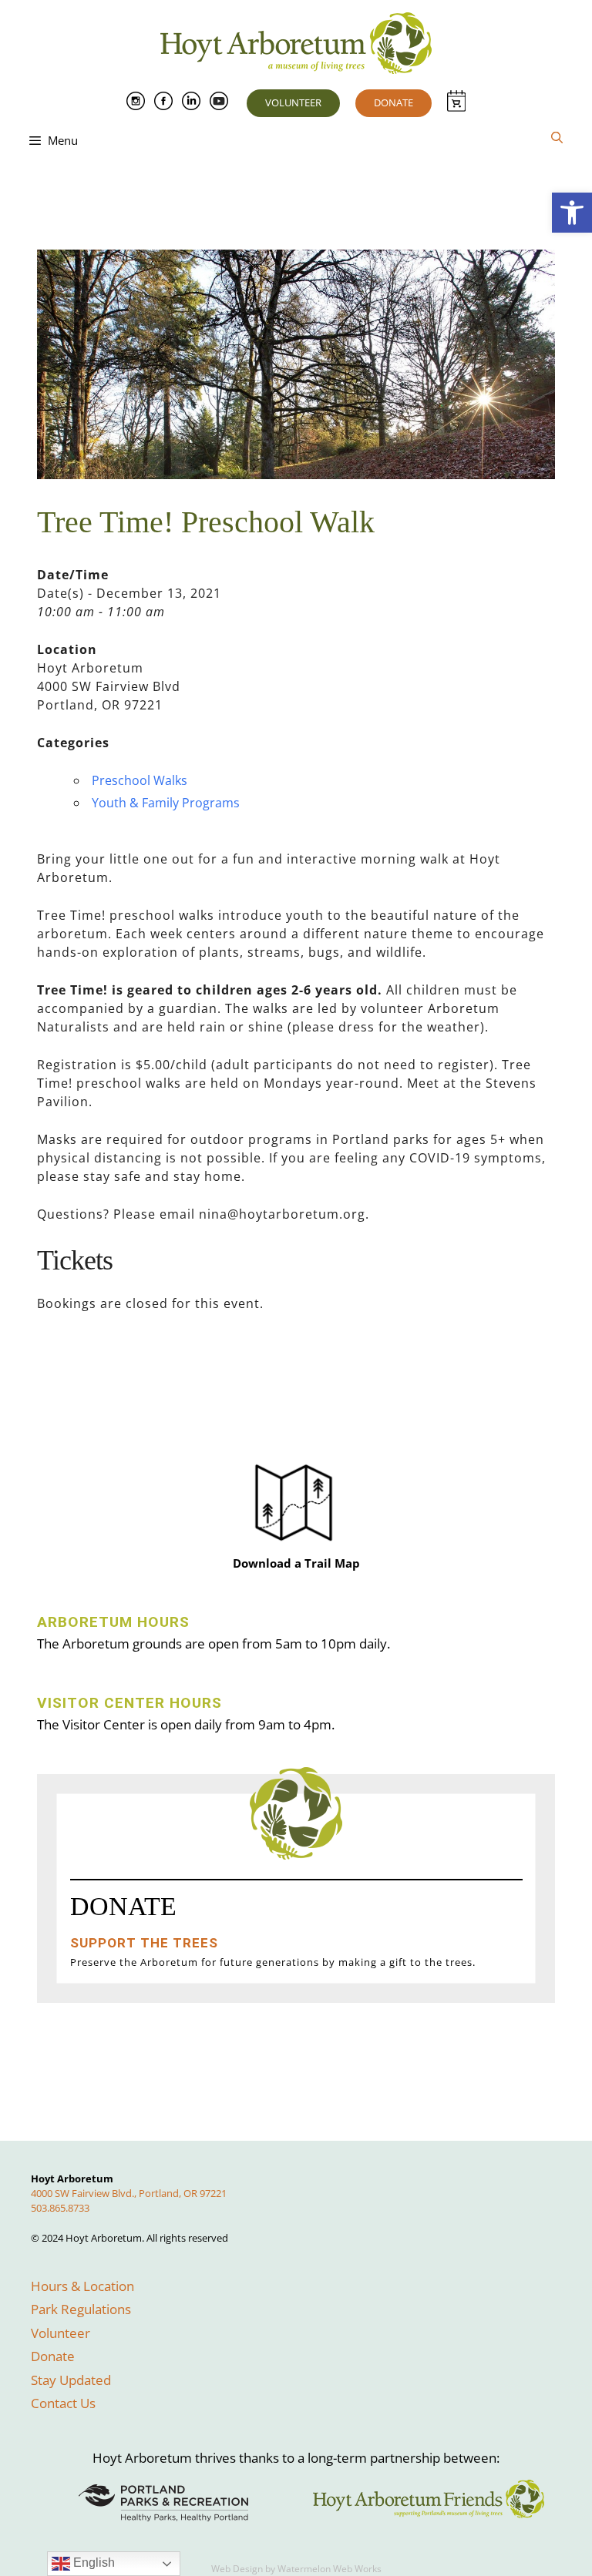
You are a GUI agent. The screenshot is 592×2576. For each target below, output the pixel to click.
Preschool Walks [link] (140, 780)
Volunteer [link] (293, 102)
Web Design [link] (237, 2569)
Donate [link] (394, 102)
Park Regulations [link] (81, 2309)
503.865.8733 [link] (60, 2208)
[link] (572, 213)
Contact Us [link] (63, 2403)
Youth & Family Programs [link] (166, 803)
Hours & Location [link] (82, 2286)
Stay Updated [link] (71, 2380)
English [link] (92, 2563)
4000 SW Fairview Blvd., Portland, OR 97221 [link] (129, 2193)
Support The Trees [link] (144, 1943)
